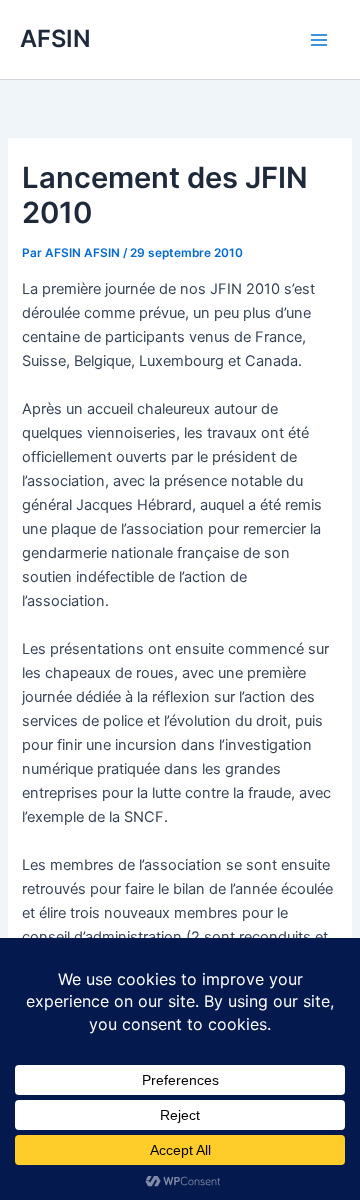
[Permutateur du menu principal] (319, 40)
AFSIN (55, 38)
